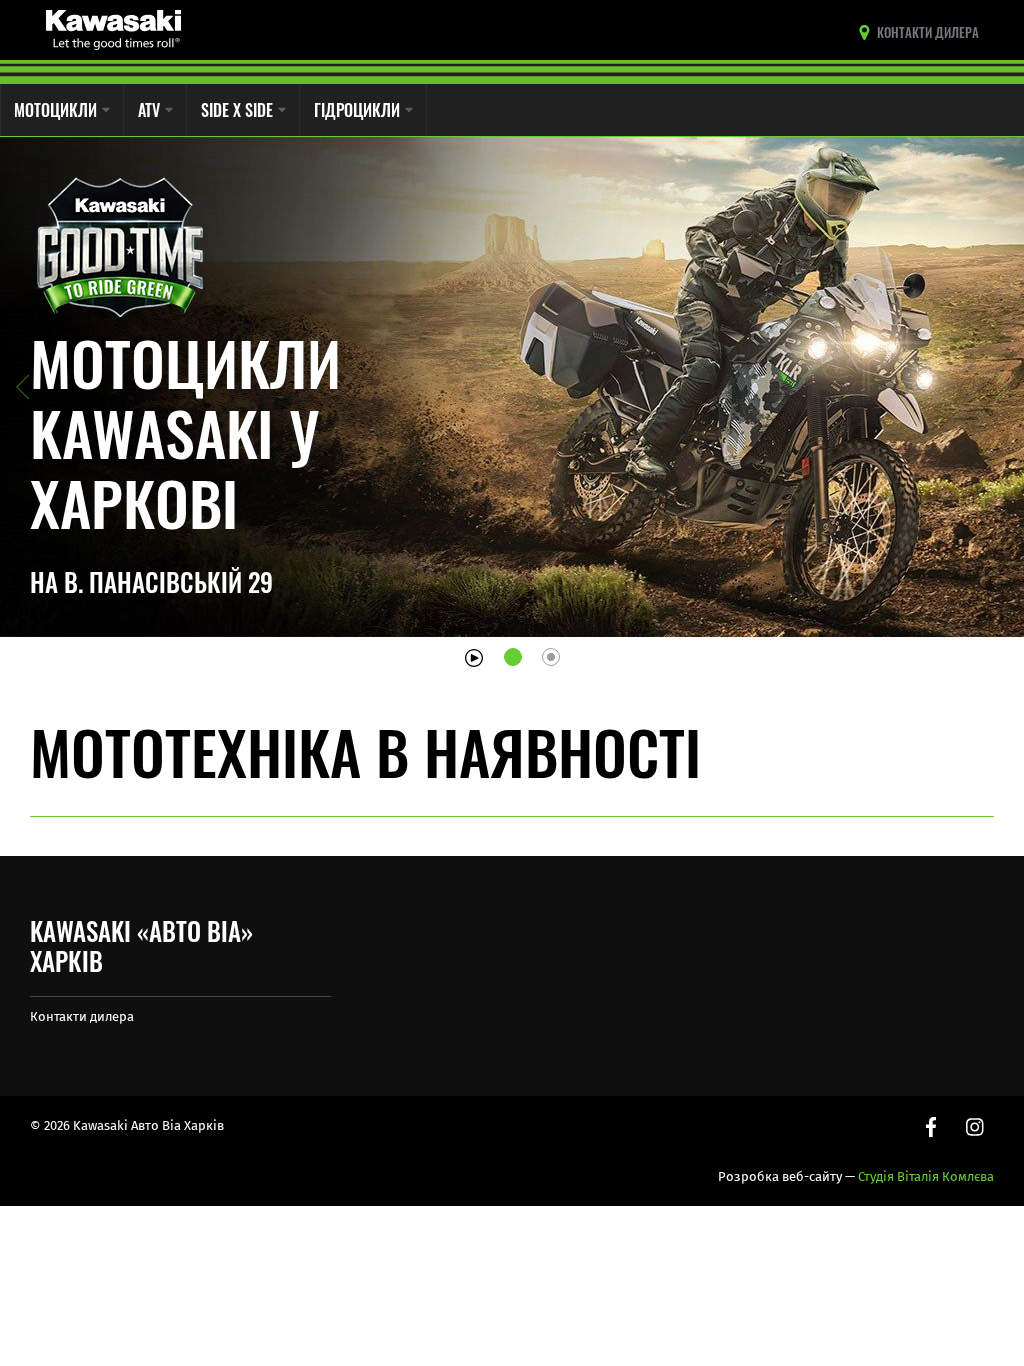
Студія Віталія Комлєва (926, 1176)
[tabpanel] (512, 387)
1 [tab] (513, 657)
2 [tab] (551, 657)
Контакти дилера (82, 1016)
